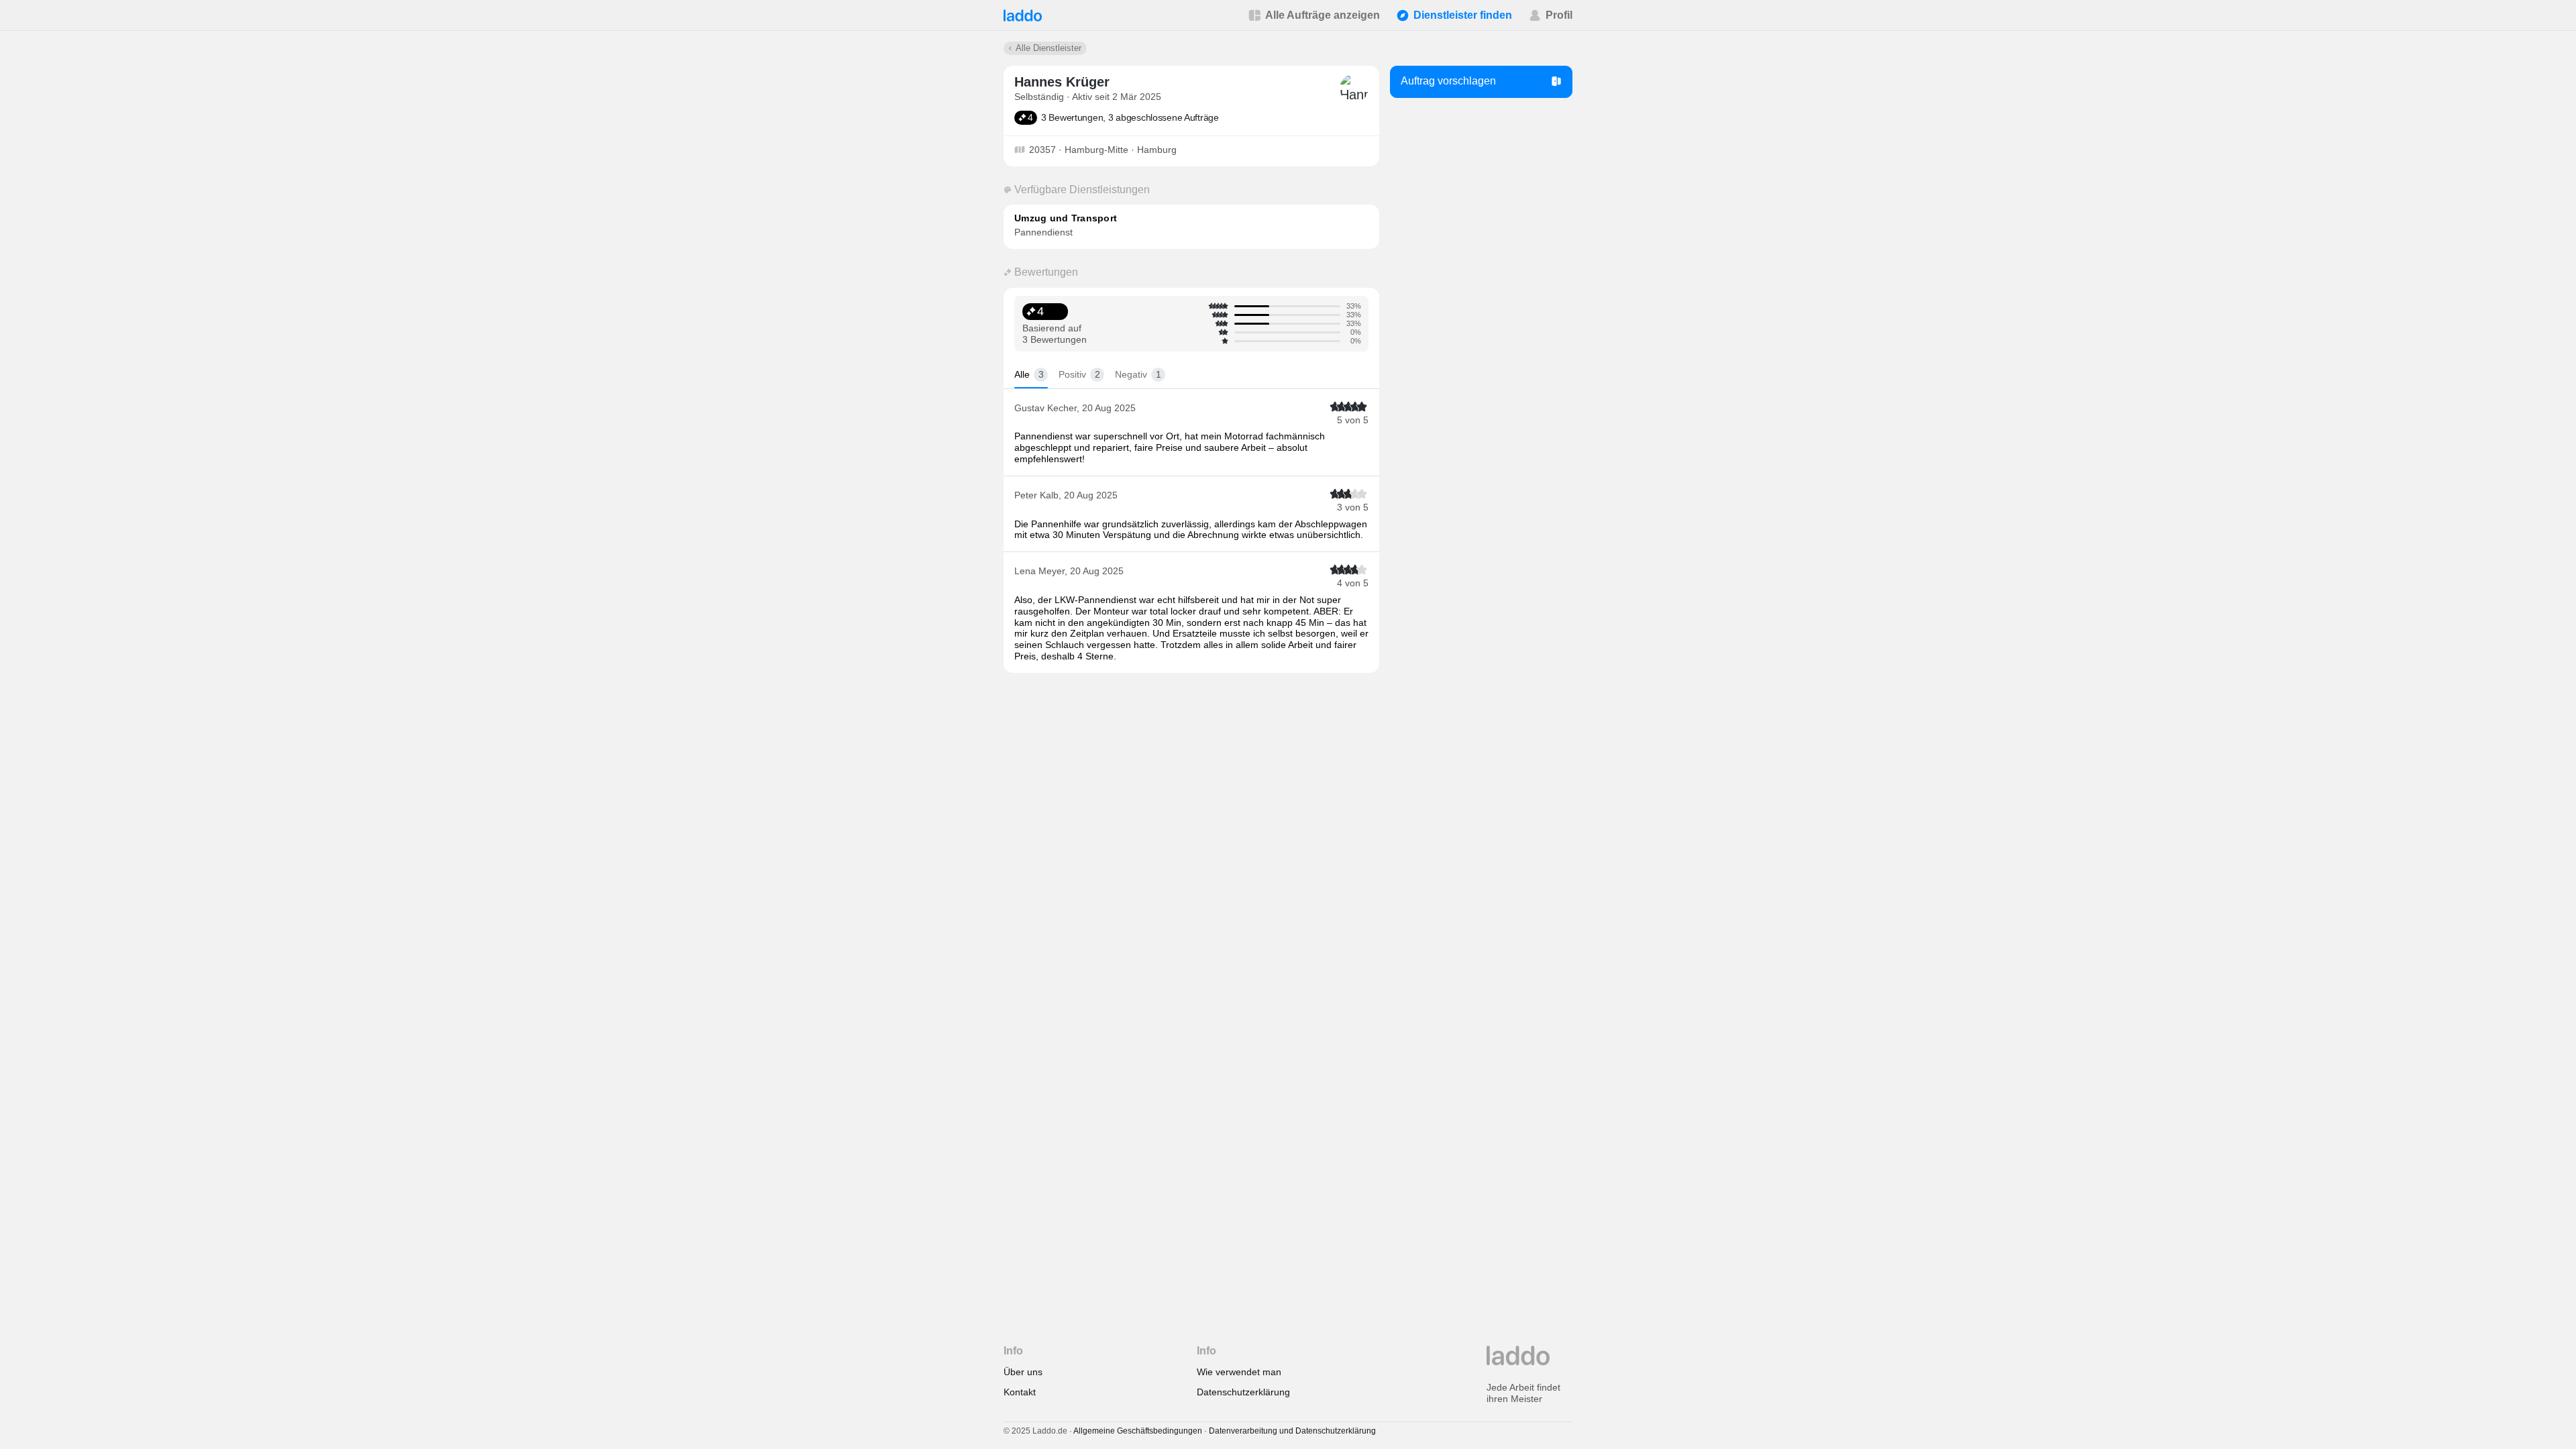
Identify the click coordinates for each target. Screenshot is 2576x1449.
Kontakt (1020, 1392)
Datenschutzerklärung (1243, 1392)
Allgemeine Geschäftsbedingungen (1138, 1431)
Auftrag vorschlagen (1448, 81)
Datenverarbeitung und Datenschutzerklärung (1292, 1431)
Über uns (1023, 1372)
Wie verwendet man (1239, 1372)
